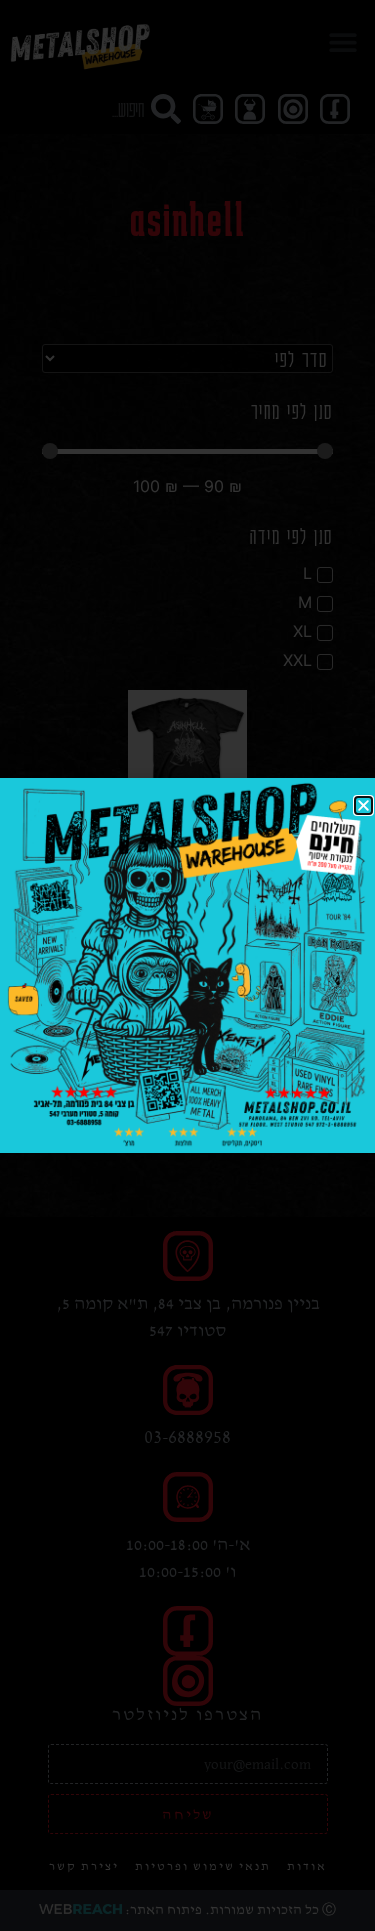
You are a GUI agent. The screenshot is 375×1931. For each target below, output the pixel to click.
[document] (187, 965)
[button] (363, 805)
